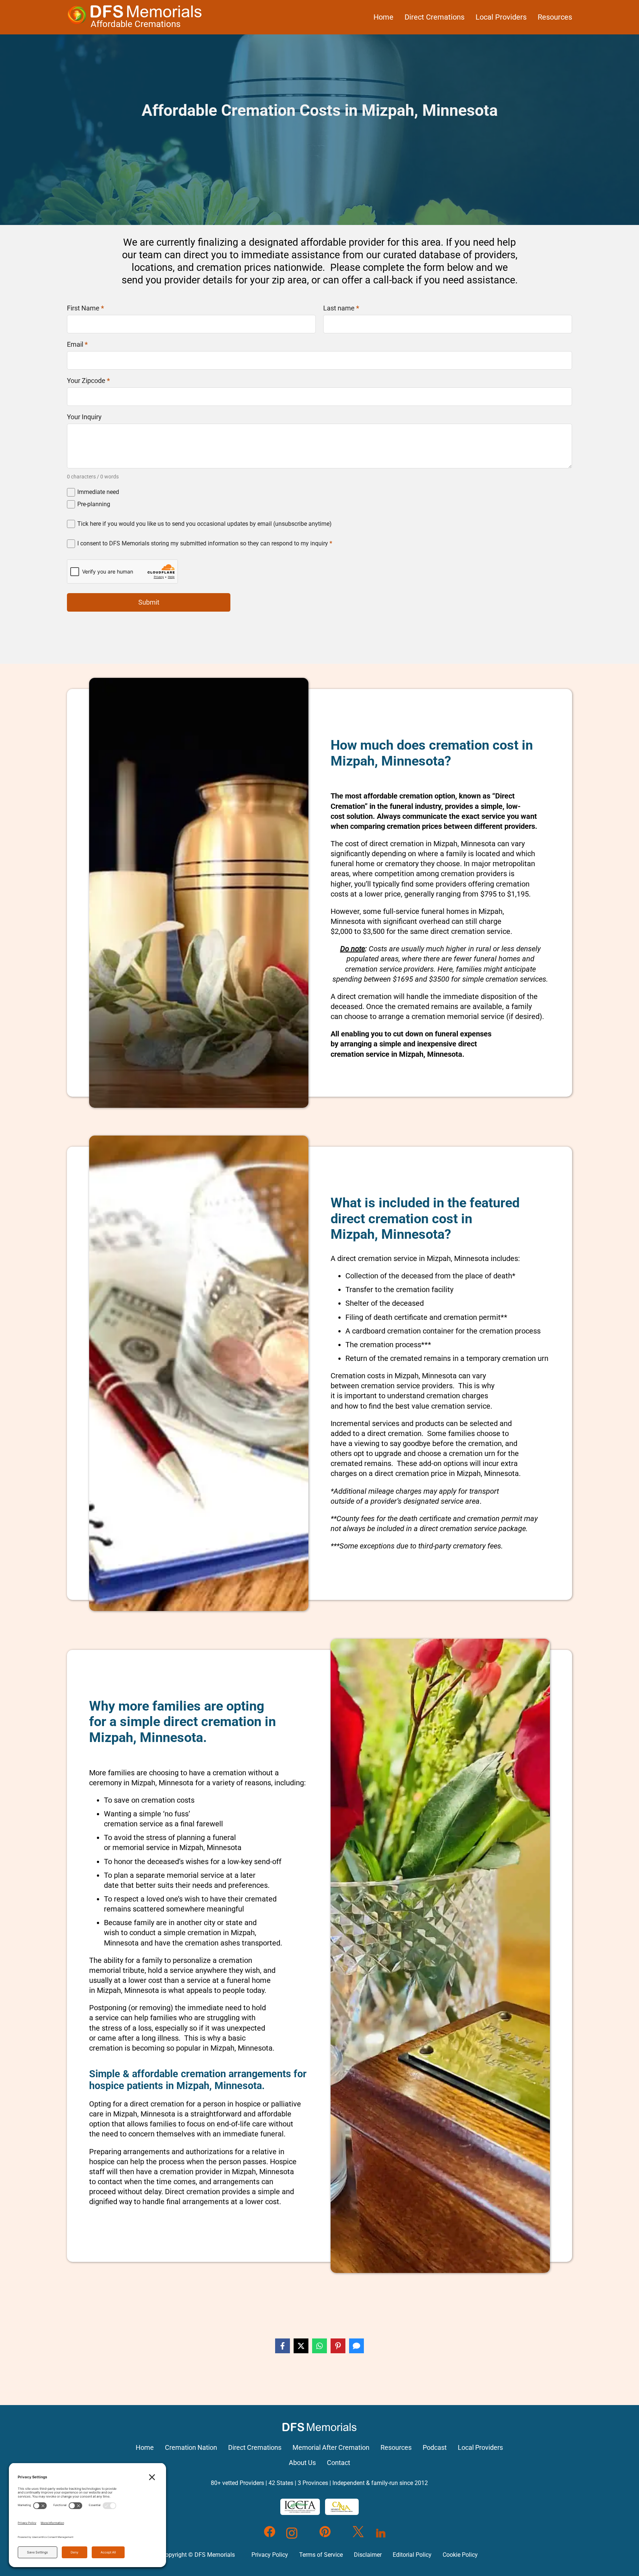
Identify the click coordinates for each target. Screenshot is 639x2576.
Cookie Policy (460, 2555)
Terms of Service (321, 2555)
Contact (339, 2463)
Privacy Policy (270, 2555)
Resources (555, 17)
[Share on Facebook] (283, 2346)
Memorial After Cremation (331, 2448)
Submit (149, 602)
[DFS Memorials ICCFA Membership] (300, 2507)
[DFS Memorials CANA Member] (342, 2507)
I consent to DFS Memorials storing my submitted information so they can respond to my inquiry (205, 543)
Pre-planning (94, 504)
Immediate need (98, 492)
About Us (302, 2463)
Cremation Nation (191, 2448)
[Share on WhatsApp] (319, 2346)
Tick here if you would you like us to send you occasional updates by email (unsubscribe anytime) (204, 524)
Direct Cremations (435, 17)
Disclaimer (368, 2555)
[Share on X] (301, 2346)
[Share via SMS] (356, 2346)
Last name (341, 308)
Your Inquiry (84, 417)
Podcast (435, 2448)
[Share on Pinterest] (338, 2346)
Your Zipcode (88, 381)
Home (383, 17)
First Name (85, 308)
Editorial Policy (412, 2555)
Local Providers (501, 17)
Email (77, 344)
